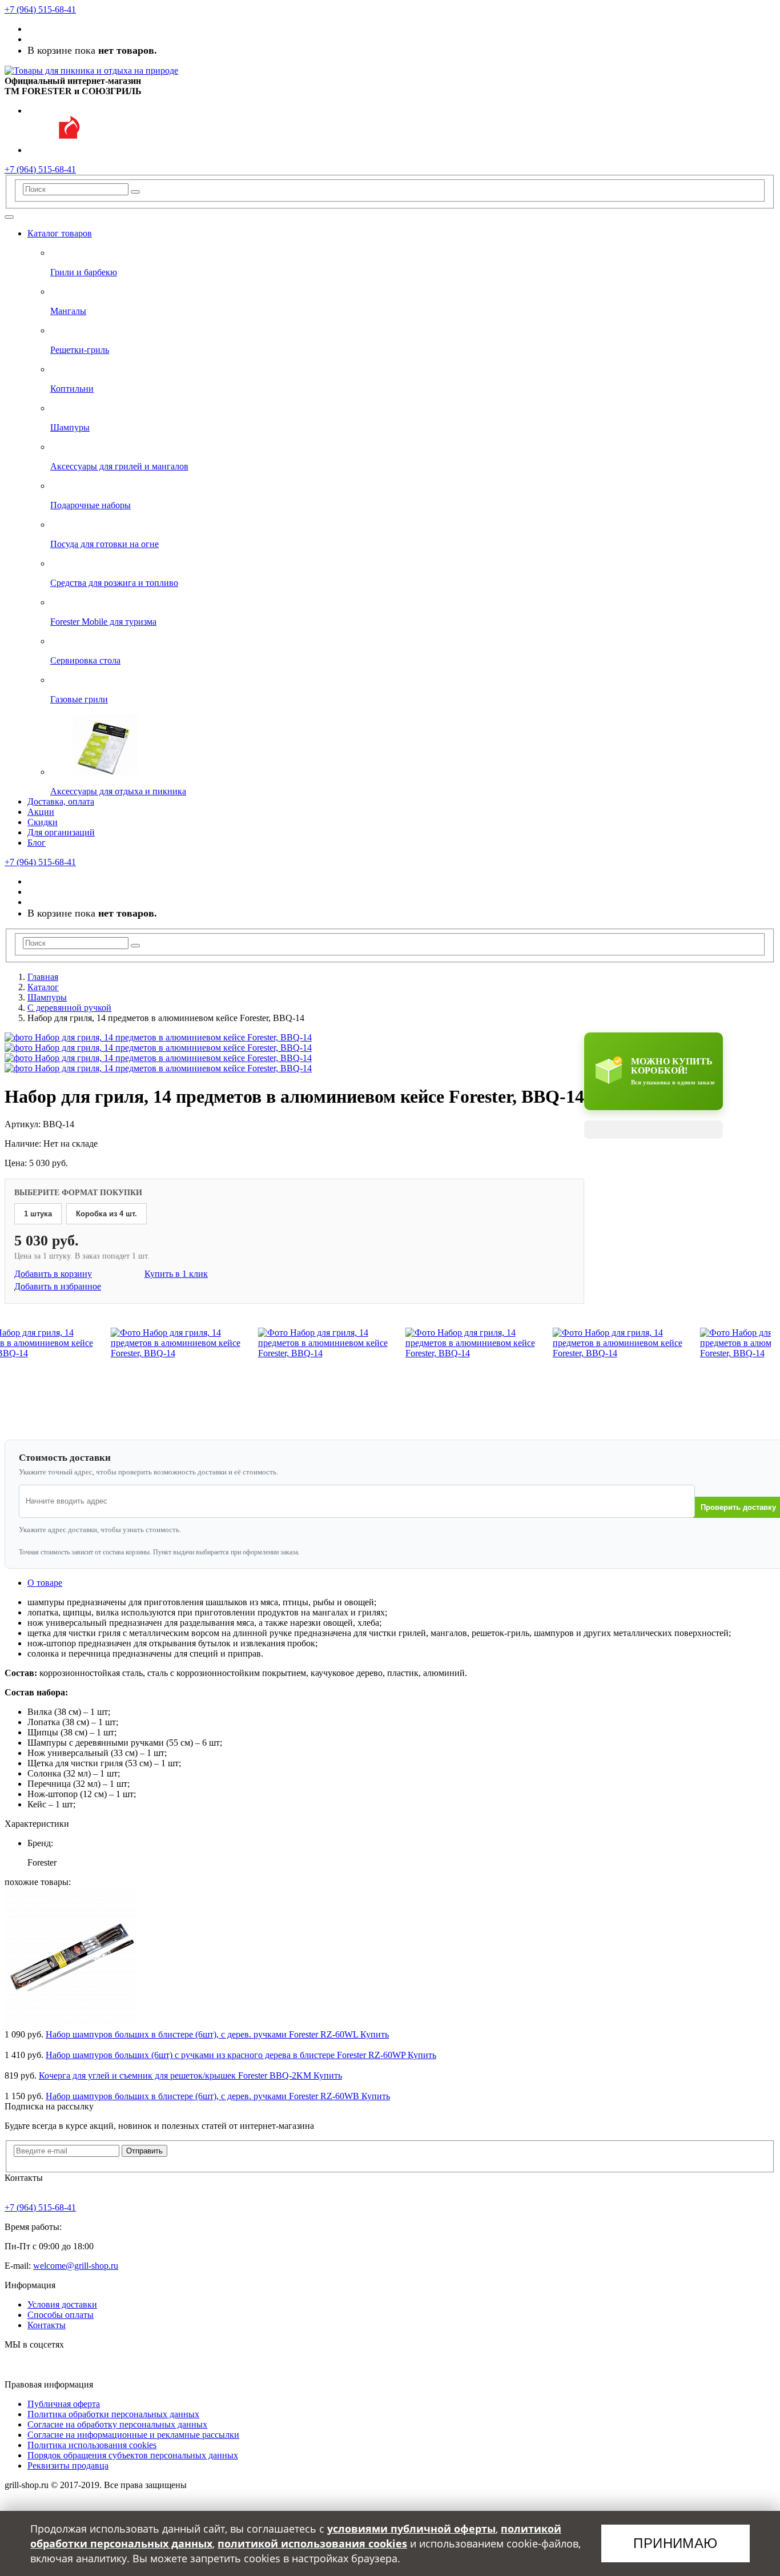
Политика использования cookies (92, 2445)
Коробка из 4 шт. (106, 1214)
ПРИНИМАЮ (676, 2543)
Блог (37, 843)
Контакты (47, 2325)
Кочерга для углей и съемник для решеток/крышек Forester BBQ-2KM (176, 2075)
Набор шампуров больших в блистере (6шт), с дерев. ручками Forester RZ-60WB (204, 2096)
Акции (41, 812)
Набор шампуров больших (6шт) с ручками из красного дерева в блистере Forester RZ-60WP (227, 2055)
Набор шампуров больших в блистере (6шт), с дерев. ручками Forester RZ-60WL (203, 2034)
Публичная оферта (64, 2404)
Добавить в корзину (53, 1274)
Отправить (144, 2151)
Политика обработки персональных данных (113, 2414)
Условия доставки (62, 2304)
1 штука (38, 1214)
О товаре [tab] (45, 1583)
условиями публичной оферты (411, 2529)
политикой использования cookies (312, 2543)
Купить (375, 2034)
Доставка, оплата (61, 801)
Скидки (43, 822)
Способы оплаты (61, 2315)
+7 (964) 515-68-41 (40, 9)
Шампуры (47, 997)
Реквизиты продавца (68, 2466)
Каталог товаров (60, 233)
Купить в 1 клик (176, 1274)
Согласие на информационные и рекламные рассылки (133, 2435)
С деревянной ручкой (69, 1008)
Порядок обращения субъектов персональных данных (133, 2455)
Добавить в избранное (58, 1286)
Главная (43, 977)
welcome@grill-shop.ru (76, 2266)
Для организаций (61, 832)
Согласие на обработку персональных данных (117, 2424)
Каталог (43, 987)
